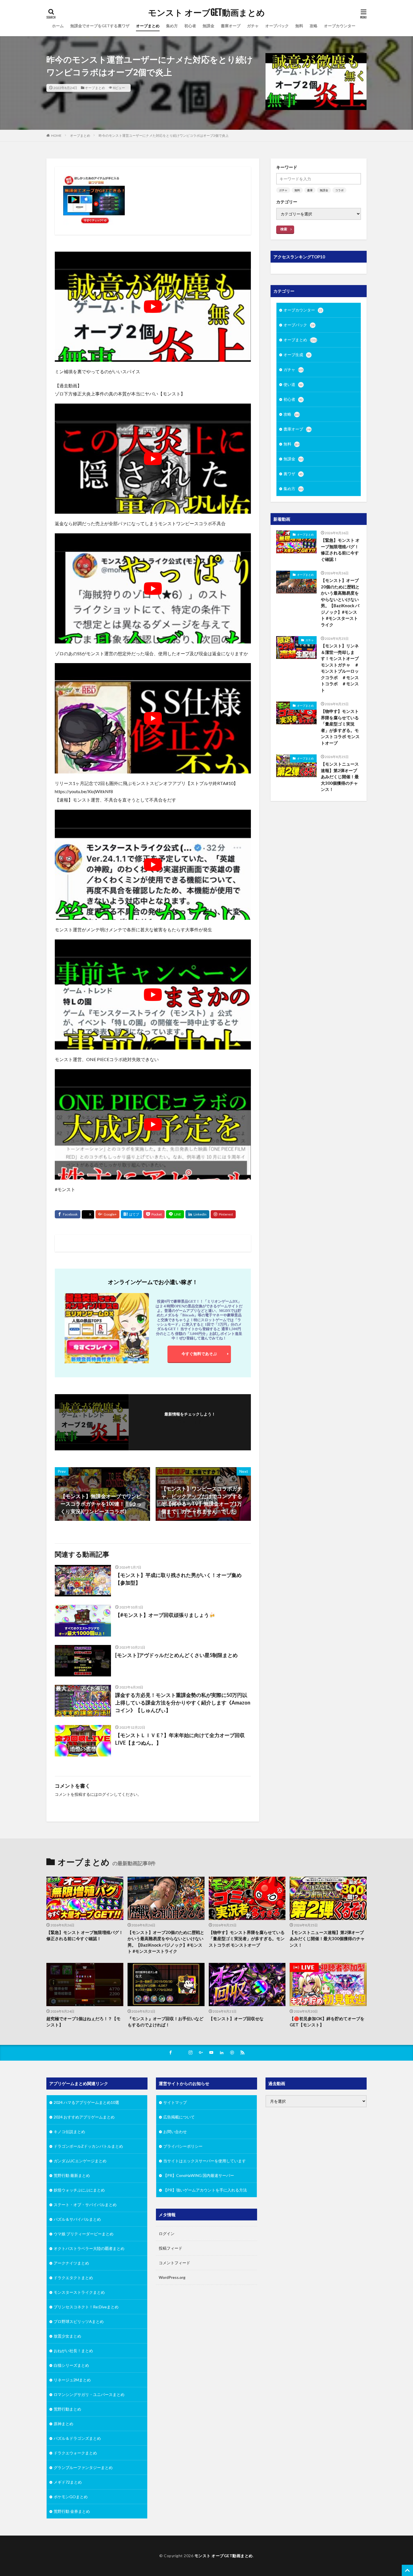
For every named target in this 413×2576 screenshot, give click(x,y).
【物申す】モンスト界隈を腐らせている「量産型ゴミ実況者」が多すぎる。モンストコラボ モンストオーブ (340, 727)
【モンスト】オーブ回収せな (236, 2019)
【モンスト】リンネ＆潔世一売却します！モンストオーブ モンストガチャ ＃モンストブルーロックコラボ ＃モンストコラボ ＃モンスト (341, 668)
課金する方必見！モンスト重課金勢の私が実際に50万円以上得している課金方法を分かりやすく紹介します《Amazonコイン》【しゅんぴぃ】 (183, 1703)
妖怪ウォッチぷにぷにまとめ (79, 2190)
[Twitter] (88, 1215)
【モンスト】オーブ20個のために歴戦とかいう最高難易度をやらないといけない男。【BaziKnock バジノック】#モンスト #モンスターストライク (340, 602)
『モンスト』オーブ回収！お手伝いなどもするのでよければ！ (165, 2022)
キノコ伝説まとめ (69, 2132)
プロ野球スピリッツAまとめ (79, 2321)
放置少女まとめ (67, 2336)
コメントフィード (174, 2263)
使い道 (293, 384)
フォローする (190, 1422)
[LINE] (175, 1214)
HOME (56, 136)
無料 (299, 26)
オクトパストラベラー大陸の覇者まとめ (89, 2248)
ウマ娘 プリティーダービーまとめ (84, 2234)
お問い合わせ (175, 2132)
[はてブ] (131, 1214)
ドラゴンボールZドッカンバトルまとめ (88, 2146)
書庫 (310, 190)
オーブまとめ (148, 26)
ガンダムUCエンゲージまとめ (80, 2161)
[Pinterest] (223, 1214)
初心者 (190, 26)
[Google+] (107, 1214)
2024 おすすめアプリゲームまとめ (84, 2117)
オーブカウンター (340, 26)
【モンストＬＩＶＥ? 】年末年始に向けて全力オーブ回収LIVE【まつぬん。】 (180, 1739)
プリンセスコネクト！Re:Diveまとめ (86, 2307)
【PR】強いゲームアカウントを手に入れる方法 (205, 2190)
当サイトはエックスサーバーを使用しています (205, 2161)
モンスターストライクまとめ (79, 2292)
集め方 (172, 26)
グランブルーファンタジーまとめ (83, 2467)
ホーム (58, 26)
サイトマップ (175, 2102)
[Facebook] (68, 1214)
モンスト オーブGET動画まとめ (206, 13)
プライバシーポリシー (183, 2146)
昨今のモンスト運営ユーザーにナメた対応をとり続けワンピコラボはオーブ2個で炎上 (164, 136)
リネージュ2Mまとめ (72, 2380)
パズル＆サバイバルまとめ (77, 2219)
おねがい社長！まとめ (73, 2351)
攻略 (314, 26)
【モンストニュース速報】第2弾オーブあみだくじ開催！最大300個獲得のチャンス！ (340, 777)
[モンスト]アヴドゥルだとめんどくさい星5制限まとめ (176, 1655)
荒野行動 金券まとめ (72, 2511)
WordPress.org (172, 2277)
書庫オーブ (231, 26)
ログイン (106, 1794)
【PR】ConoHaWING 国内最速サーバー (199, 2175)
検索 (284, 229)
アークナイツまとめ (71, 2263)
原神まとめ (63, 2424)
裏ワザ (293, 474)
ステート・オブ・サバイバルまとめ (85, 2205)
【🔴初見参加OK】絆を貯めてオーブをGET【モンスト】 (327, 2022)
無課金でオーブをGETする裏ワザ (100, 26)
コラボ (339, 190)
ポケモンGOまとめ (71, 2497)
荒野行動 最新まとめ (72, 2175)
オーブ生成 (297, 355)
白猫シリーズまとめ (71, 2365)
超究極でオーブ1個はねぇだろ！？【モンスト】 (83, 2022)
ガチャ (253, 26)
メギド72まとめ (68, 2482)
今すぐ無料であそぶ (199, 1354)
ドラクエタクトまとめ (73, 2278)
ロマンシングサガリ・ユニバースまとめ (89, 2394)
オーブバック (277, 26)
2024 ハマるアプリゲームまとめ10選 (86, 2102)
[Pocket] (154, 1214)
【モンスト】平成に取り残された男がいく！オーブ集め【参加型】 (178, 1579)
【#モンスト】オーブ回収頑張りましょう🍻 (165, 1615)
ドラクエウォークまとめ (75, 2453)
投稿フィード (171, 2248)
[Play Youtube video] (153, 307)
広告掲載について (179, 2117)
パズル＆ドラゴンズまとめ (77, 2438)
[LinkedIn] (197, 1214)
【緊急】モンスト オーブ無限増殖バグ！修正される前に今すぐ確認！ (340, 550)
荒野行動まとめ (67, 2409)
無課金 (208, 26)
